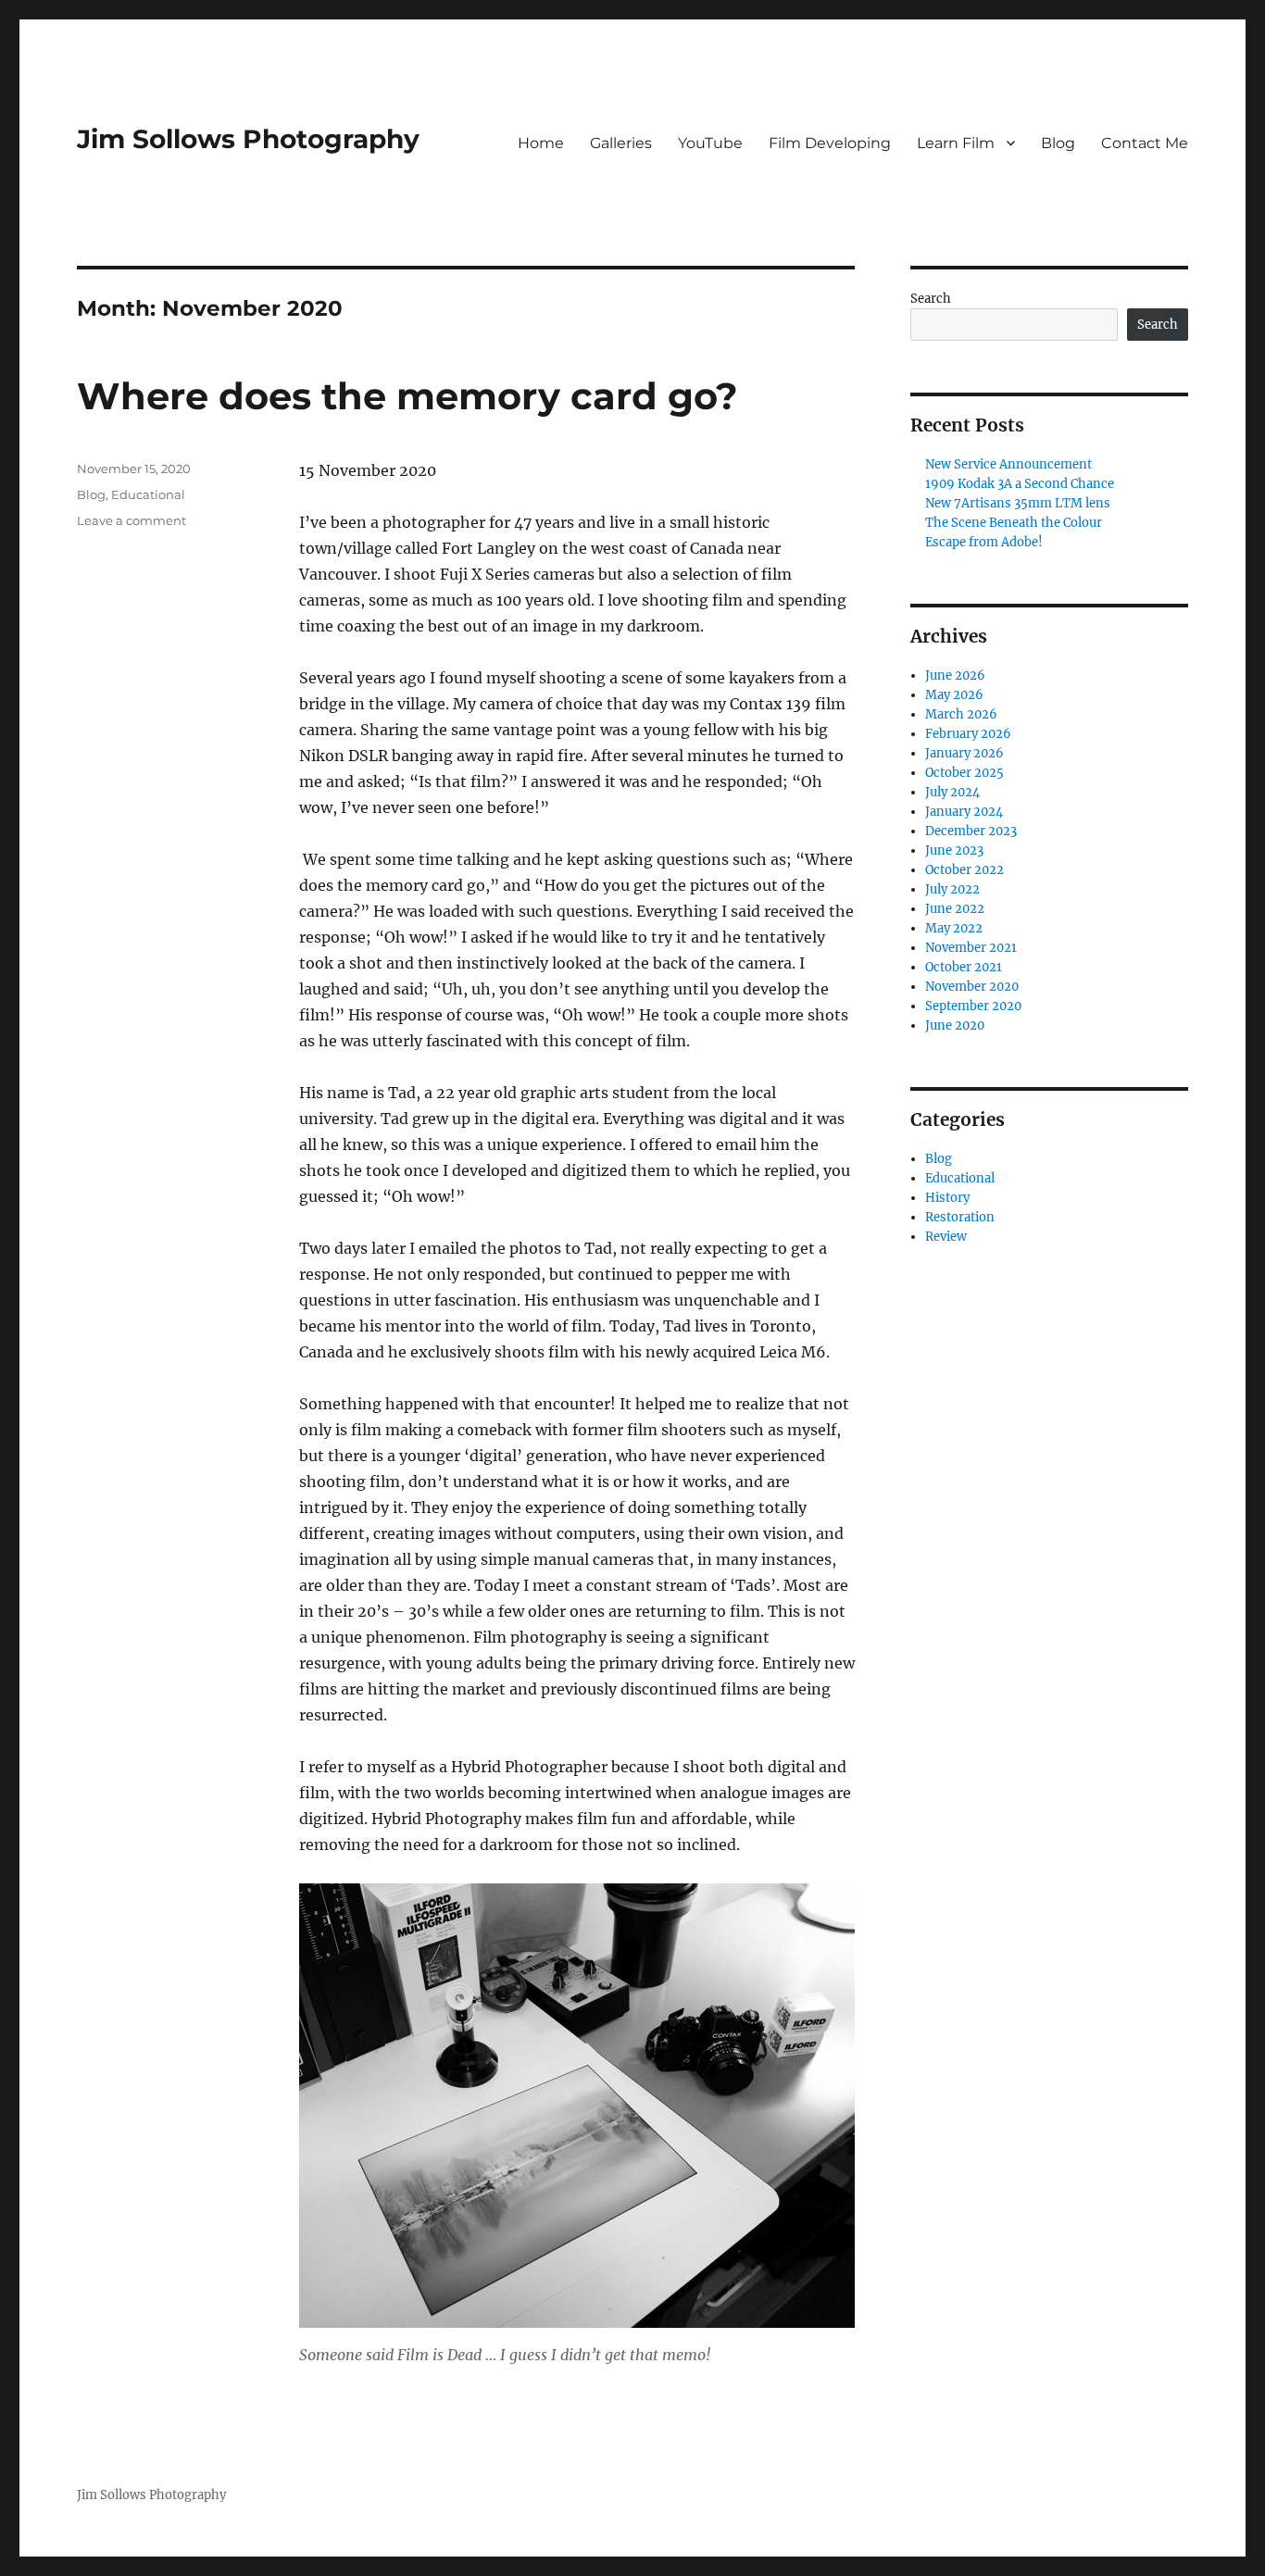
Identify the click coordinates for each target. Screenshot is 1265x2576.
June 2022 (955, 909)
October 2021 (964, 967)
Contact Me (1145, 143)
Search (931, 299)
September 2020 (973, 1006)
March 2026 (961, 714)
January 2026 (964, 753)
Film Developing (830, 143)
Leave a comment (132, 520)
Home (541, 143)
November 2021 (971, 948)
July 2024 (952, 792)
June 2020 (955, 1025)
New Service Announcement (1008, 464)
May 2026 (954, 695)
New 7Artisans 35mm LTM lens (1018, 503)
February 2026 (968, 734)
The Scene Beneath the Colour (1014, 523)
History (947, 1198)
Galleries (621, 143)
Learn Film (956, 143)
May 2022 (954, 928)
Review (946, 1237)
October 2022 (964, 870)
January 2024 (964, 812)
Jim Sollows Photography (248, 139)
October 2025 (964, 773)
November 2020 (972, 987)
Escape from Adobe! (984, 542)
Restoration (960, 1217)
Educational (148, 494)
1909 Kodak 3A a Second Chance (1020, 484)
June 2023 (954, 850)
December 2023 (971, 831)
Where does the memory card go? (407, 396)
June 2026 (955, 675)
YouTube (710, 143)
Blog (1058, 143)
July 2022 (952, 889)
